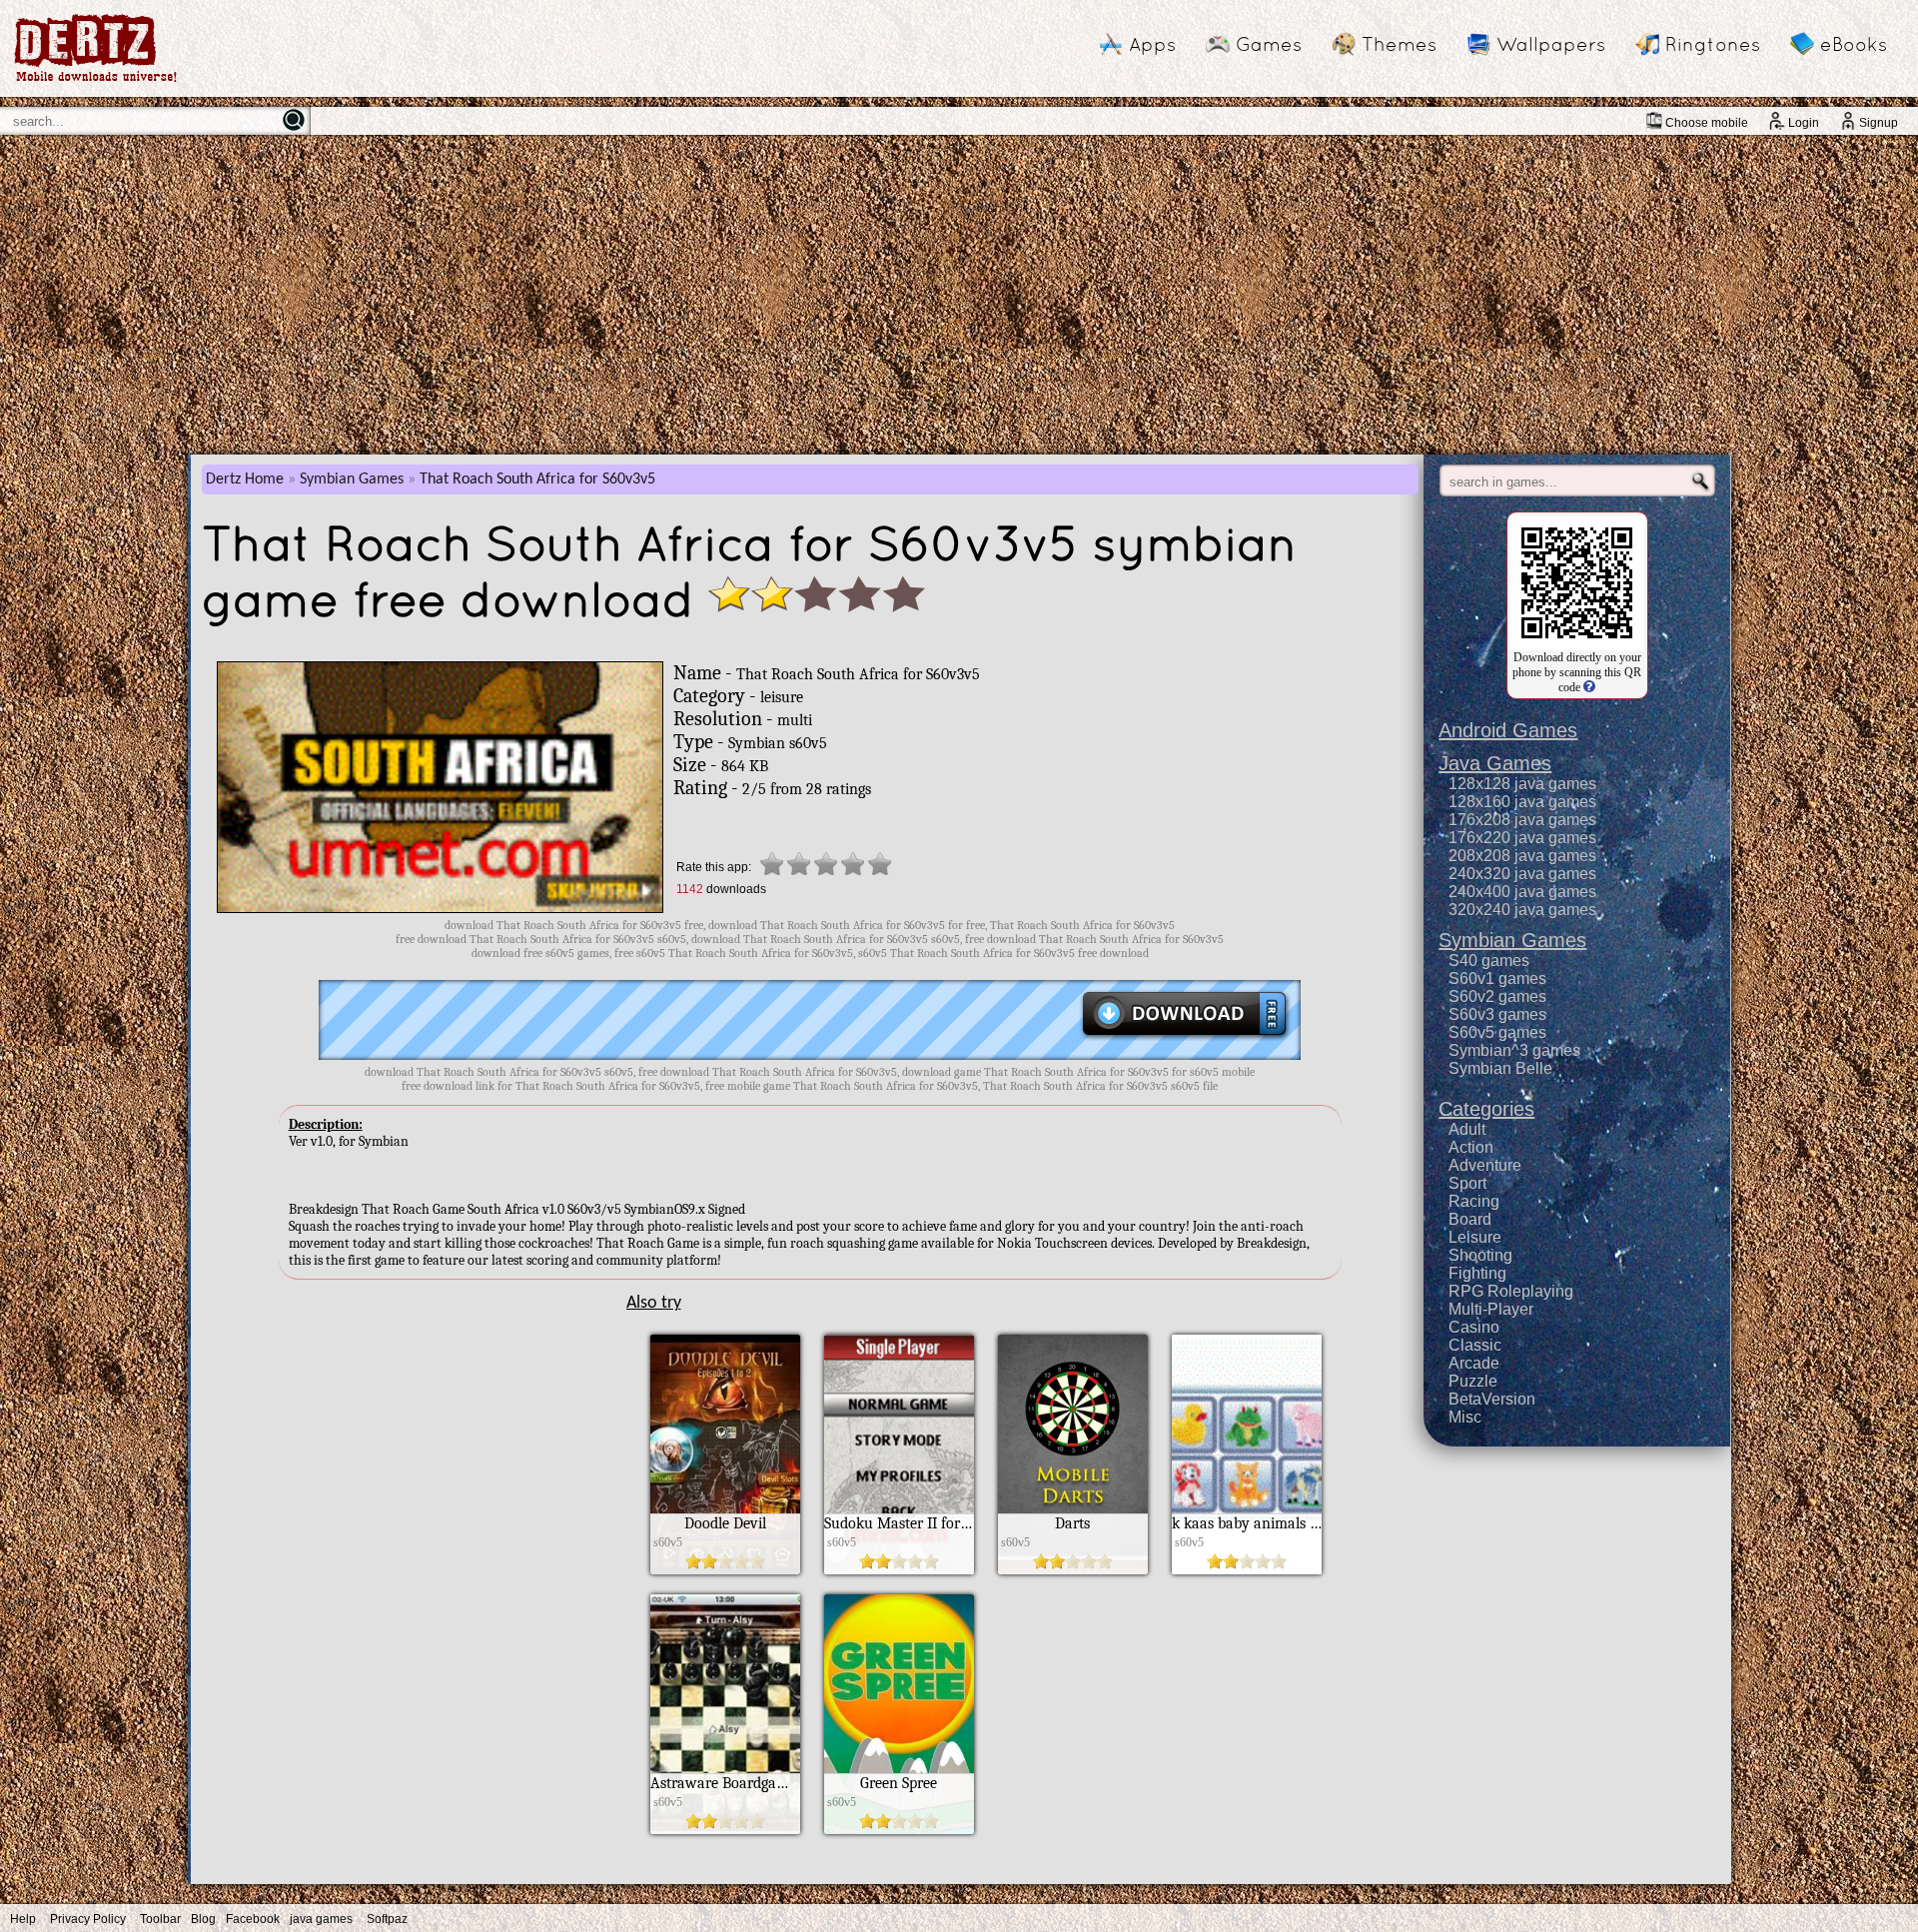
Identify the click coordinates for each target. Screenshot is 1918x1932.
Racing (1474, 1201)
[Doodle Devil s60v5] (725, 1569)
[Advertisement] (959, 295)
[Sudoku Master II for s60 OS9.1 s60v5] (899, 1569)
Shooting (1480, 1255)
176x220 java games (1522, 838)
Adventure (1485, 1165)
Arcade (1474, 1363)
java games (321, 1919)
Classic (1475, 1345)
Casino (1474, 1327)
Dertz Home (245, 480)
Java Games (1495, 763)
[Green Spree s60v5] (899, 1829)
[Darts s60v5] (1073, 1569)
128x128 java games (1522, 784)
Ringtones (1713, 44)
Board (1470, 1219)
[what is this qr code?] (1588, 687)
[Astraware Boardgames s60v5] (725, 1829)
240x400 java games (1522, 892)
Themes (1399, 44)
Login (1804, 123)
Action (1471, 1147)
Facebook (253, 1919)
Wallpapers (1551, 44)
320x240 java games (1522, 910)
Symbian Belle (1500, 1068)
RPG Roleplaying (1511, 1291)
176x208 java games (1522, 820)
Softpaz (387, 1919)
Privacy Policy (88, 1919)
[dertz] (96, 81)
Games (1269, 44)
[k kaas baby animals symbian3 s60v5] (1247, 1569)
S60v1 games (1497, 978)
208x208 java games (1522, 856)
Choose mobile (1707, 123)
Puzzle (1473, 1381)
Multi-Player (1491, 1309)
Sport (1467, 1183)
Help (23, 1919)
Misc (1465, 1417)
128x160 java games (1522, 802)
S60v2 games (1497, 996)
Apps (1152, 44)
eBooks (1854, 44)
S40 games (1489, 961)
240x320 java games (1522, 874)
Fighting (1477, 1273)
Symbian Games (352, 480)
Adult (1467, 1129)
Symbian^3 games (1514, 1050)
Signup (1879, 123)
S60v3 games (1497, 1014)
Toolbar (160, 1919)
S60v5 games (1497, 1032)
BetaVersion (1492, 1399)
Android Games (1508, 730)
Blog (203, 1919)
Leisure (1475, 1237)
